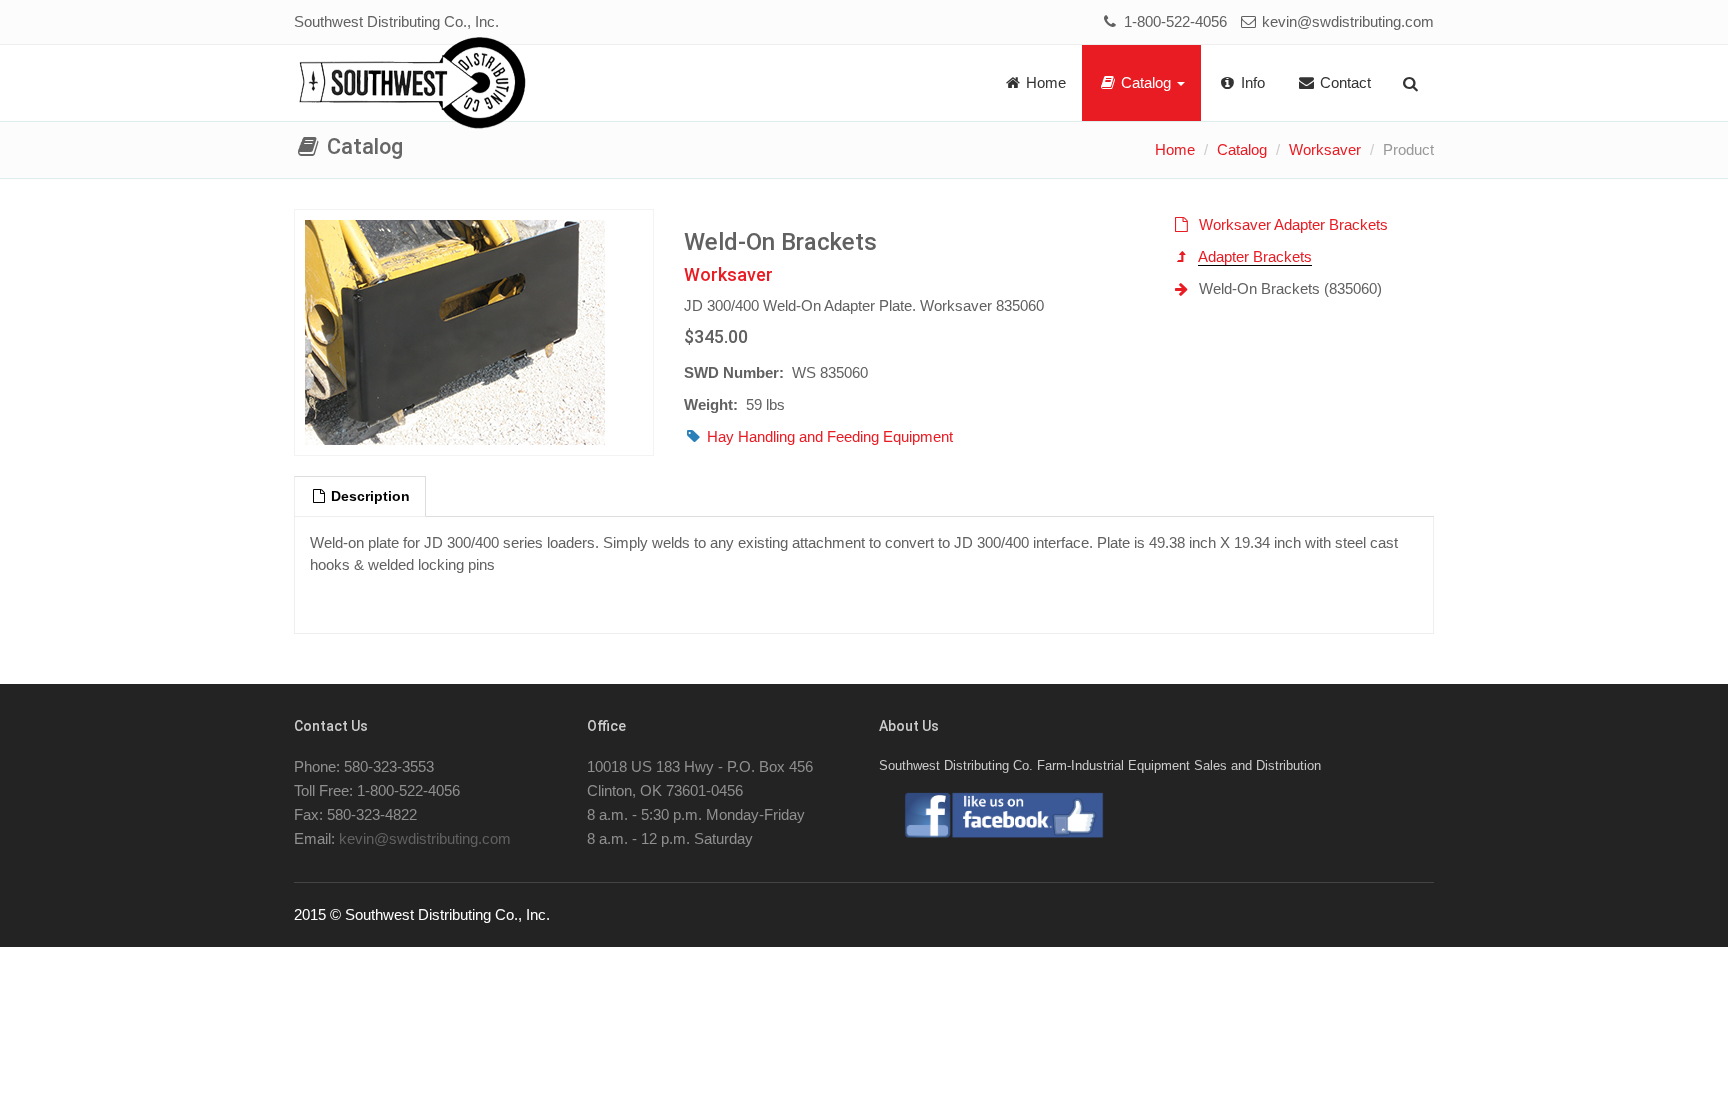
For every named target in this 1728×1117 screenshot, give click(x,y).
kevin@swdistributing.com (1346, 21)
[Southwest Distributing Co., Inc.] (412, 84)
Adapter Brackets (1255, 256)
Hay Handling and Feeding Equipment (830, 436)
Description (368, 496)
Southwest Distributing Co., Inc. (396, 21)
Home (1044, 82)
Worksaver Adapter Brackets (1293, 224)
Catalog (1146, 82)
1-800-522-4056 (1173, 21)
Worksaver (1325, 149)
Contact (1343, 82)
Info (1251, 82)
